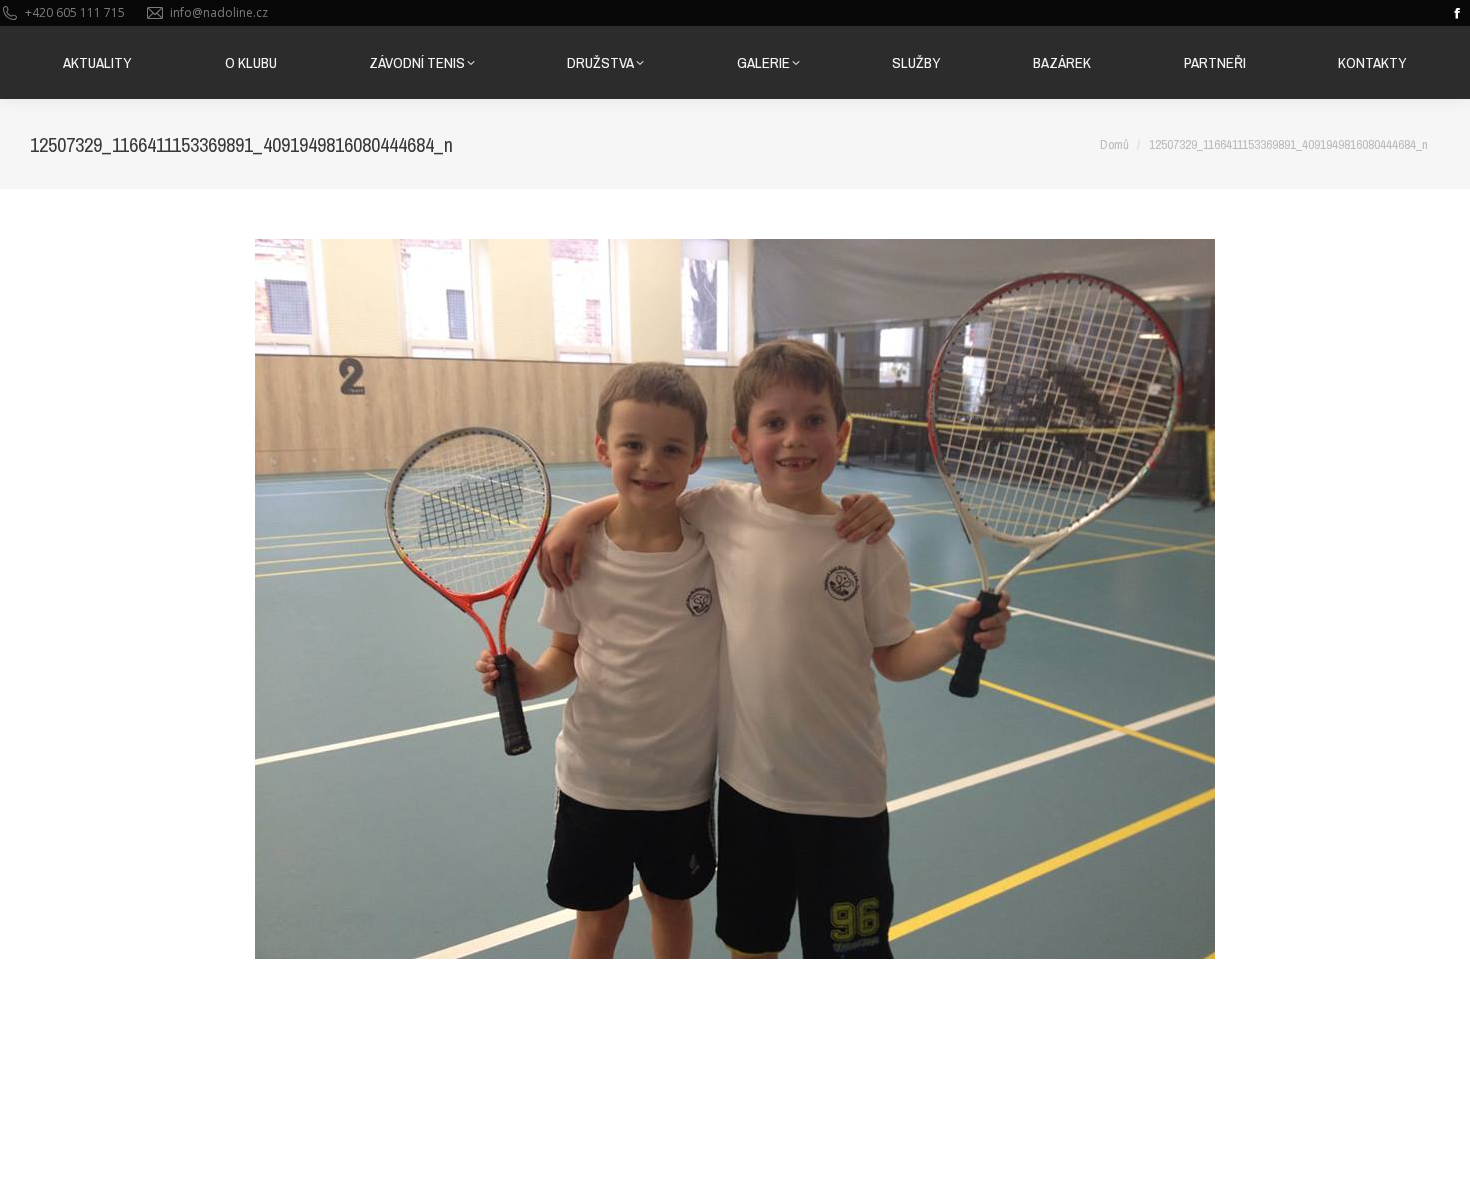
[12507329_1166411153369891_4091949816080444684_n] (735, 599)
